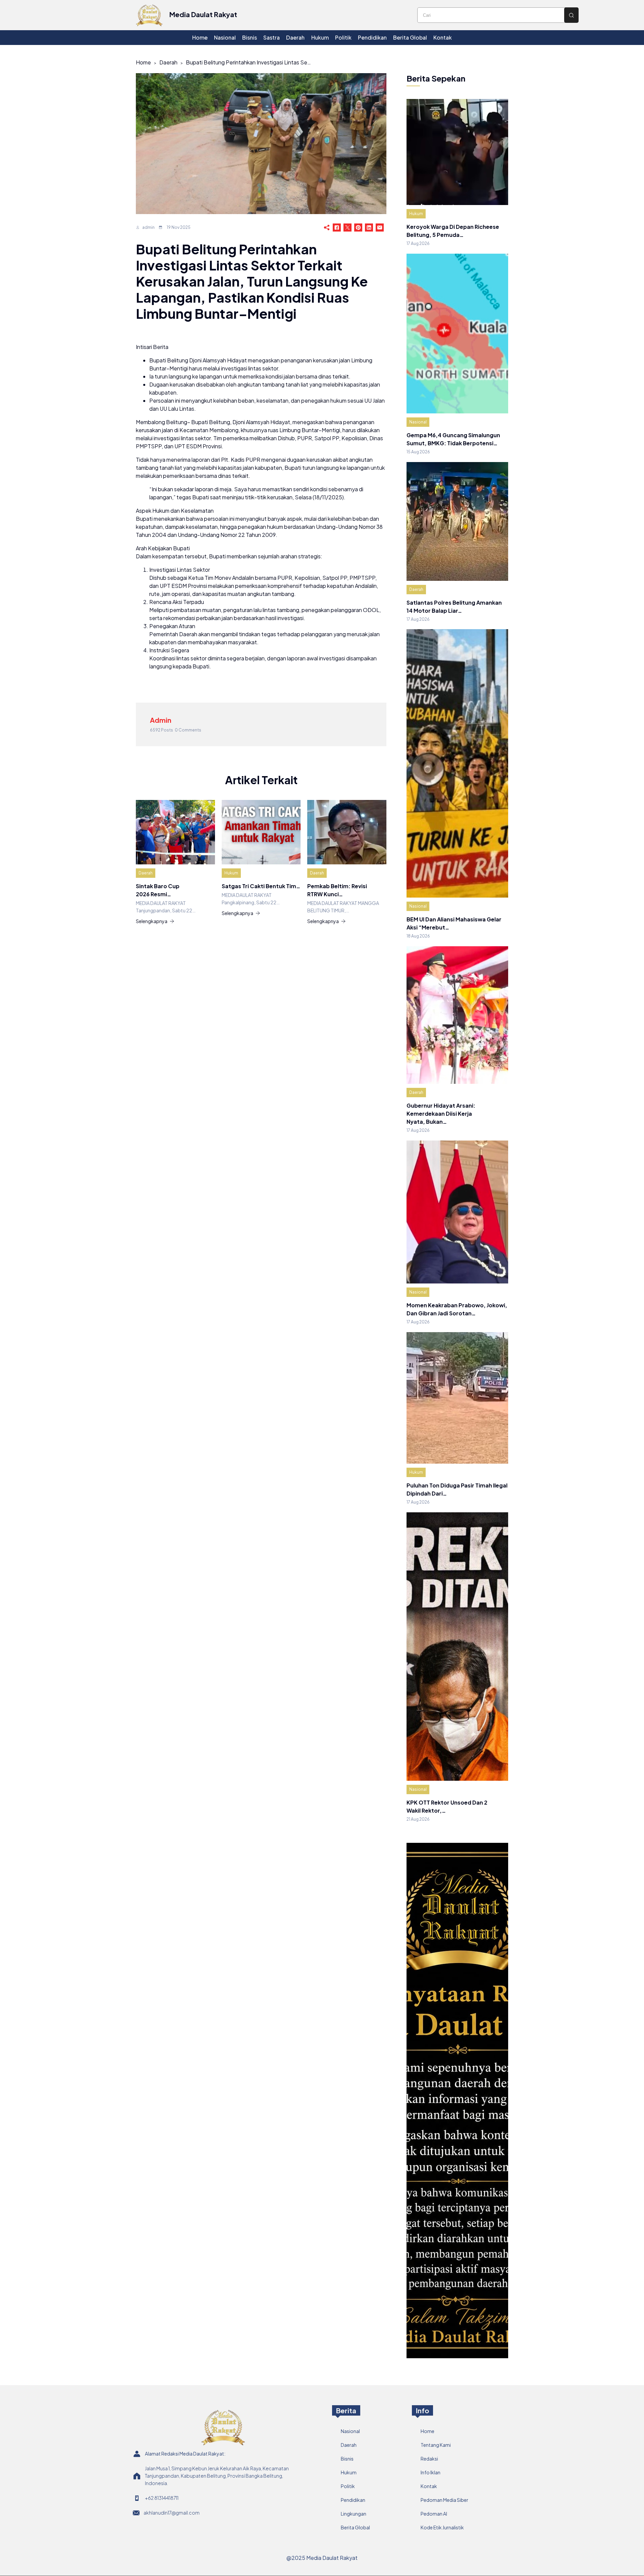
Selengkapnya (152, 921)
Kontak (429, 2486)
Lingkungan (354, 2514)
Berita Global (355, 2527)
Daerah (168, 62)
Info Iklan (431, 2472)
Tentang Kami (436, 2445)
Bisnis (347, 2459)
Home (143, 62)
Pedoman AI (434, 2514)
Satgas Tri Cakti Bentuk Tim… (261, 886)
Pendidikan (353, 2500)
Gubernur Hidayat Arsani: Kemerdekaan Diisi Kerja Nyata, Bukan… (441, 1114)
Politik (348, 2486)
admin (148, 227)
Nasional (418, 422)
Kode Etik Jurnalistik (442, 2527)
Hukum (231, 873)
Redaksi (429, 2459)
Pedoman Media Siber (444, 2500)
